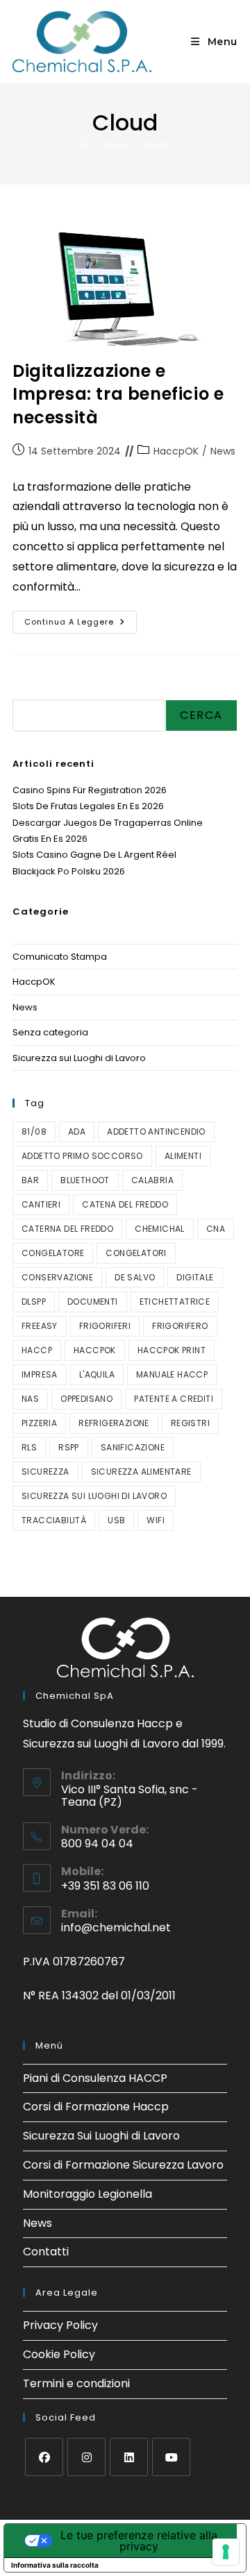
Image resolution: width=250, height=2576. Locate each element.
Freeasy (40, 1326)
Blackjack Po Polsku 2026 (69, 871)
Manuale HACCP (172, 1374)
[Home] (86, 145)
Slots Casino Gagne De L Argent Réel (94, 855)
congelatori (136, 1253)
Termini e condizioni (76, 2383)
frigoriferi (105, 1326)
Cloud (155, 145)
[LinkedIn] (129, 2457)
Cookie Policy (59, 2354)
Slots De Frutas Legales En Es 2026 (88, 806)
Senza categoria (50, 1032)
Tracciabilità (54, 1520)
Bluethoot (85, 1180)
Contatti (46, 2252)
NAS (30, 1399)
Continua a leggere (81, 619)
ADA (77, 1132)
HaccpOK (176, 451)
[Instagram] (86, 2457)
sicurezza (45, 1472)
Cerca (28, 691)
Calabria (152, 1180)
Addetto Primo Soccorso (82, 1156)
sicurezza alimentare (141, 1472)
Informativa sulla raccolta (55, 2565)
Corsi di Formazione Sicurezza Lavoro (123, 2165)
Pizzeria (39, 1423)
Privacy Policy (60, 2325)
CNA (216, 1229)
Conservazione (57, 1277)
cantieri (41, 1204)
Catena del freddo (125, 1204)
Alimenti (183, 1156)
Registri (190, 1423)
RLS (29, 1447)
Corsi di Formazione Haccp (96, 2107)
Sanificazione (133, 1447)
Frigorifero (180, 1326)
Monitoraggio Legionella (87, 2194)
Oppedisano (86, 1399)
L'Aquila (97, 1374)
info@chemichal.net (116, 1927)
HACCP (37, 1350)
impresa (40, 1374)
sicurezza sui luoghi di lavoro (94, 1496)
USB (116, 1520)
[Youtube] (171, 2457)
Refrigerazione (114, 1423)
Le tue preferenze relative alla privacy (139, 2541)
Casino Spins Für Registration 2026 (90, 790)
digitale (195, 1277)
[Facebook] (44, 2457)
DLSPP (34, 1302)
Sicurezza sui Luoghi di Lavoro (79, 1058)
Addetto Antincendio (156, 1132)
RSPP (69, 1447)
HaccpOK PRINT (172, 1350)
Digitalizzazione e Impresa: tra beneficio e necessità (118, 394)
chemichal (160, 1229)
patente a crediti (174, 1399)
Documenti (93, 1302)
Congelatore (53, 1253)
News (223, 451)
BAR (30, 1180)
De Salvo (135, 1277)
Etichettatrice (175, 1302)
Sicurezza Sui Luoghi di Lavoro (101, 2136)
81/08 (34, 1132)
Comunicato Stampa (60, 957)
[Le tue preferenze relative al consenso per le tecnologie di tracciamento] (226, 2552)
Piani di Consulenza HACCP (95, 2078)
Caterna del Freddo (67, 1229)
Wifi (156, 1520)
